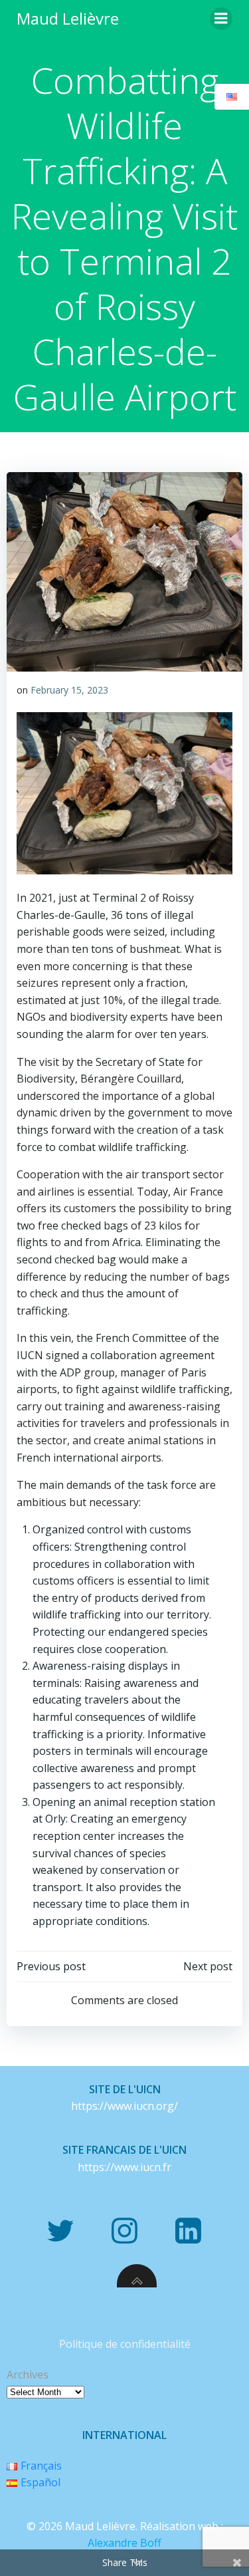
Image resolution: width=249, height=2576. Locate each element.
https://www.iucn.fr (124, 2167)
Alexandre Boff (124, 2543)
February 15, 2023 (69, 690)
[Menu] (221, 19)
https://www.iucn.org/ (124, 2106)
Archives (28, 2375)
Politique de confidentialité (125, 2344)
